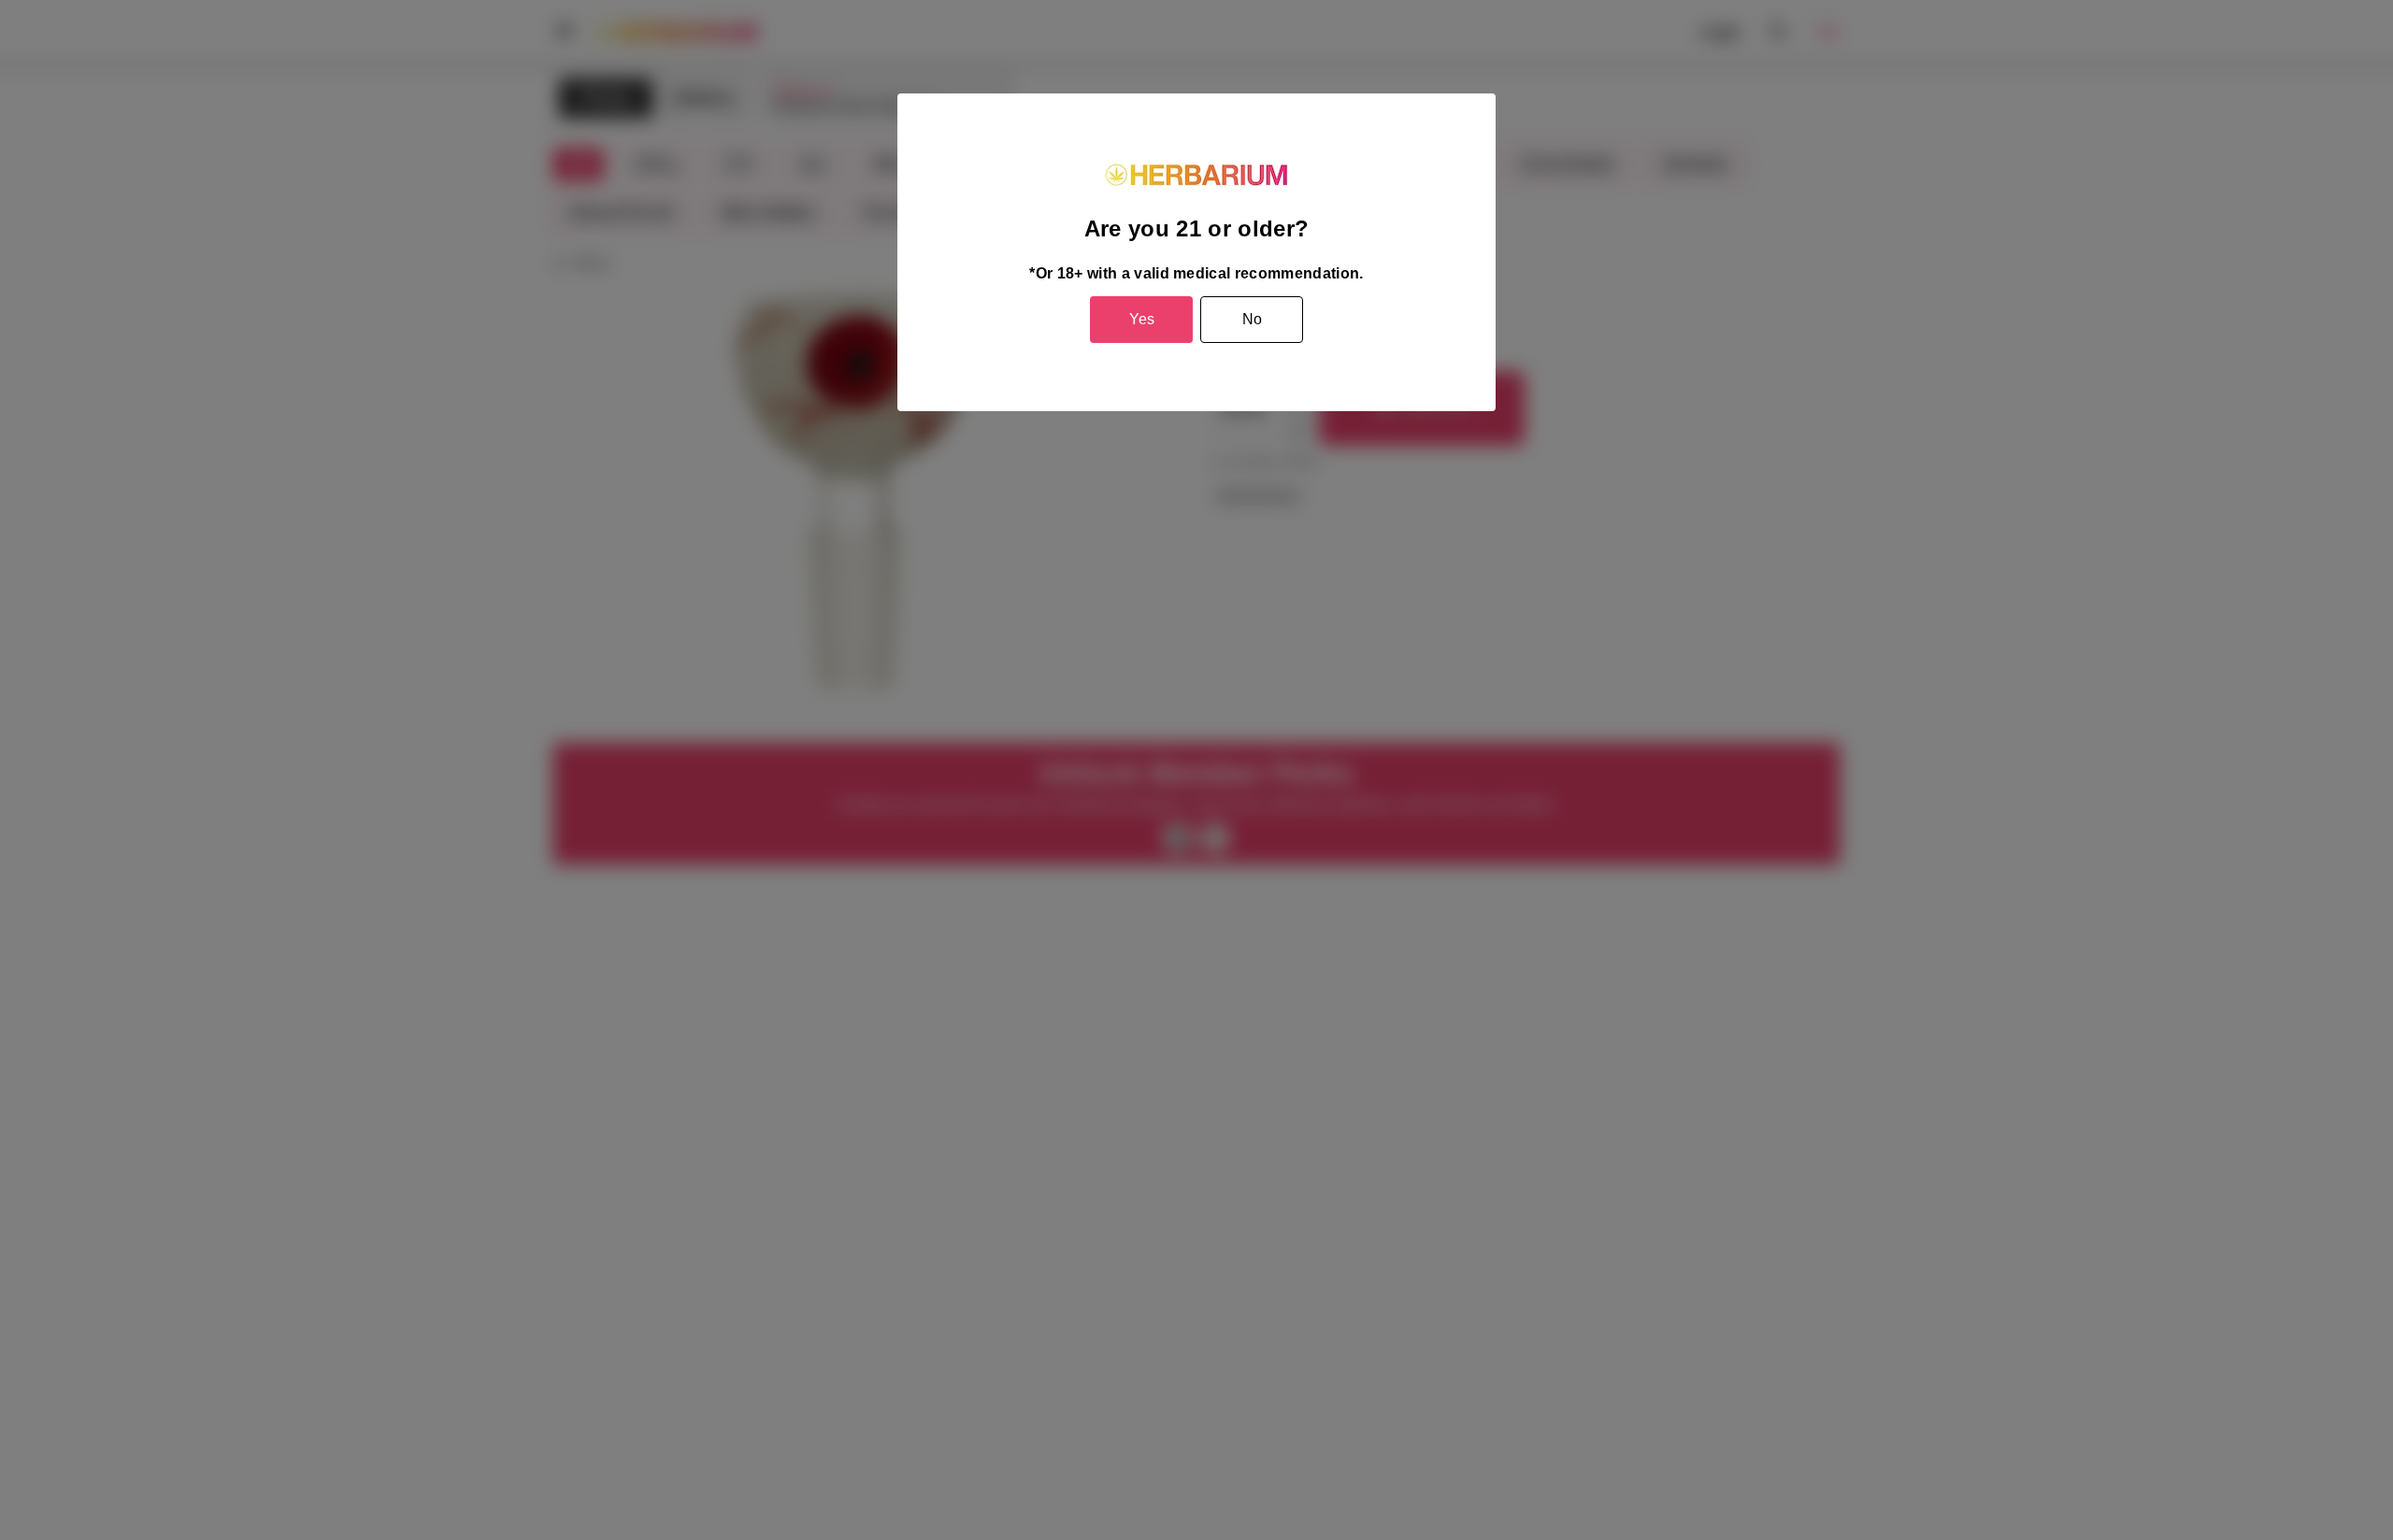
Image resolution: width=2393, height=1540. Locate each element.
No (1252, 319)
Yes (1142, 319)
